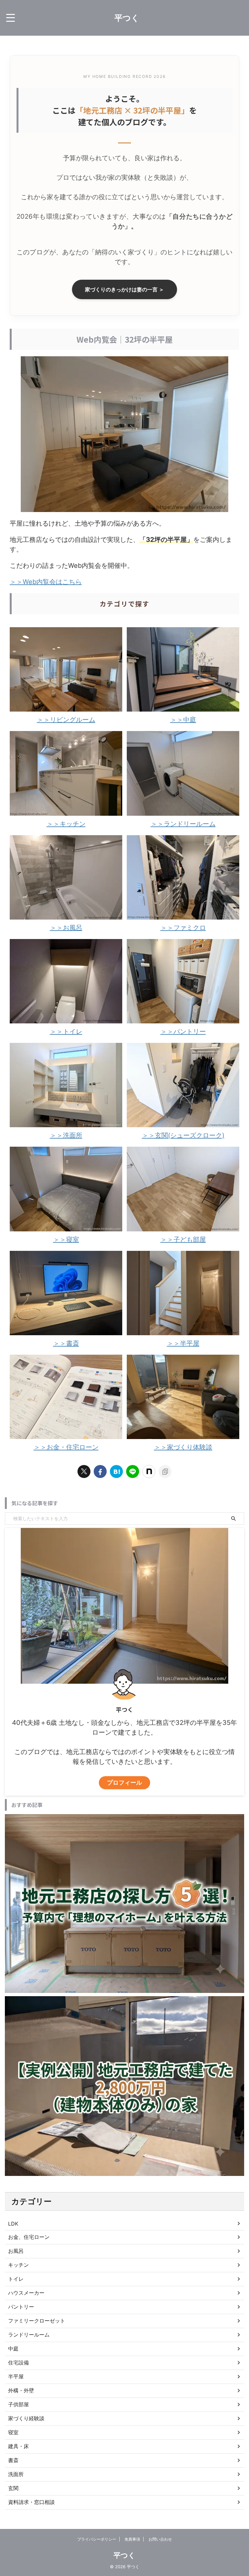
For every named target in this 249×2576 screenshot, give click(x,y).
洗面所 (16, 2474)
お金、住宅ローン (29, 2237)
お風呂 (16, 2251)
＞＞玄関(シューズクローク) (183, 1135)
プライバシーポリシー (97, 2539)
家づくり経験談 (26, 2418)
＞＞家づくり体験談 (183, 1447)
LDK (13, 2224)
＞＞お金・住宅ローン (66, 1447)
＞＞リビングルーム (66, 720)
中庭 (13, 2349)
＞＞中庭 (183, 720)
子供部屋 (18, 2404)
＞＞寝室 (66, 1239)
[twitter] (84, 1471)
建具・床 (18, 2446)
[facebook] (100, 1471)
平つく (127, 18)
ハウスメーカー (26, 2293)
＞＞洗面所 (66, 1135)
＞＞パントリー (183, 1032)
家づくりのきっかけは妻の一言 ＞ (124, 289)
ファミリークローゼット (37, 2321)
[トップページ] (116, 1471)
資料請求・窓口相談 (31, 2502)
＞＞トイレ (66, 1032)
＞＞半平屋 (183, 1343)
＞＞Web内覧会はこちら (46, 582)
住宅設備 (18, 2362)
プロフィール (124, 1782)
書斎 (13, 2460)
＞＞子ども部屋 (183, 1239)
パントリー (21, 2307)
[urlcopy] (165, 1471)
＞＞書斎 (66, 1343)
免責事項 (132, 2539)
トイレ (16, 2279)
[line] (133, 1471)
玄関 (13, 2488)
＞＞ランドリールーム (183, 824)
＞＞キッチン (66, 824)
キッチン (18, 2265)
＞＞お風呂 (66, 928)
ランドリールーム (29, 2335)
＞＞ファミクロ (183, 928)
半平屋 (16, 2376)
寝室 (13, 2432)
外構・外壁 (21, 2390)
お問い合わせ (160, 2539)
